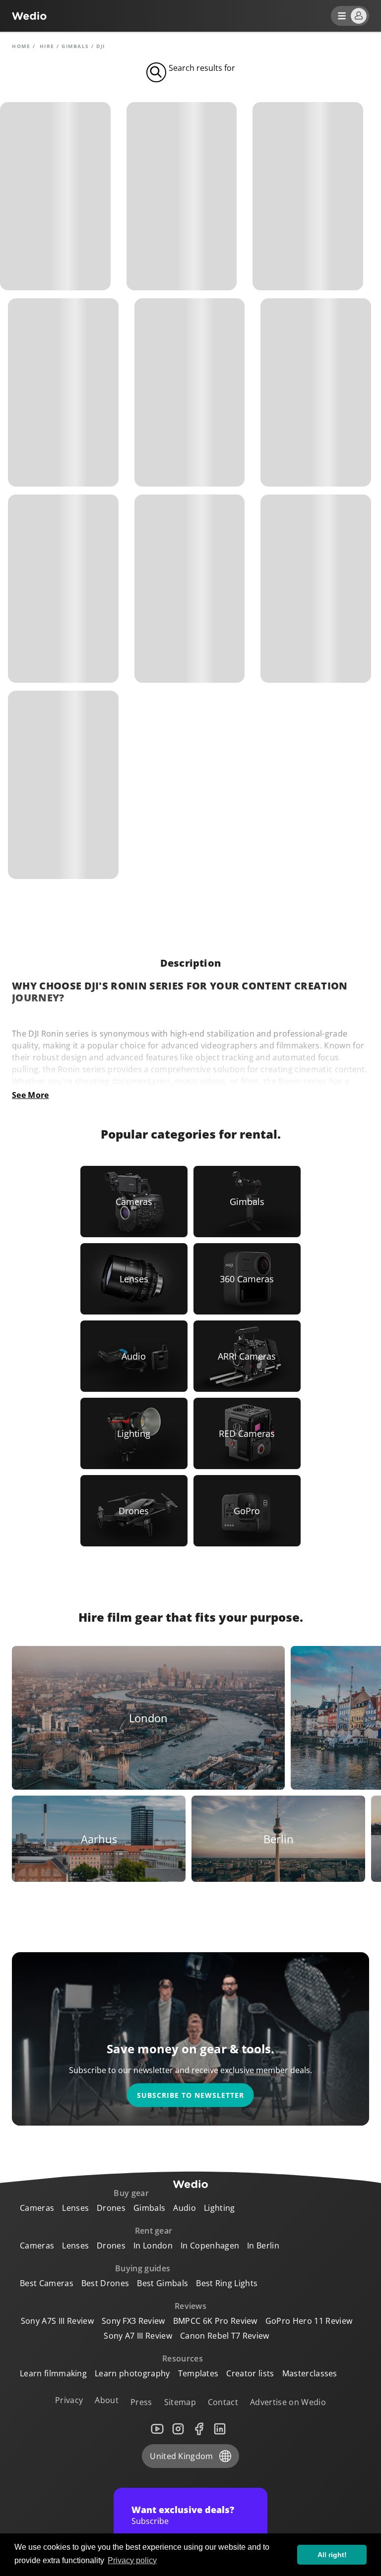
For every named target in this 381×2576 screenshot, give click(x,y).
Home (21, 46)
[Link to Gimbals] (247, 1202)
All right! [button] (332, 2555)
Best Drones (105, 2283)
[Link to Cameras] (134, 1202)
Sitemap (180, 2402)
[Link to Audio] (134, 1356)
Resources (183, 2358)
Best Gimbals (162, 2283)
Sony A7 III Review (138, 2336)
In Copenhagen (210, 2246)
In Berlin (263, 2246)
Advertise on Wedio (288, 2402)
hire (47, 46)
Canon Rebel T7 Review (225, 2336)
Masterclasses (310, 2373)
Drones (111, 2208)
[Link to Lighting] (134, 1433)
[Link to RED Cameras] (247, 1433)
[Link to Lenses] (134, 1279)
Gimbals (75, 46)
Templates (198, 2373)
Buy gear (131, 2193)
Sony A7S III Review (57, 2321)
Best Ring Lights (227, 2283)
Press (141, 2402)
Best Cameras (47, 2283)
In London (153, 2246)
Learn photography (132, 2373)
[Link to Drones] (134, 1511)
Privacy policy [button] (132, 2560)
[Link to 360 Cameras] (247, 1279)
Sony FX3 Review (133, 2321)
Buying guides (143, 2268)
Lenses (75, 2208)
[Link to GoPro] (247, 1511)
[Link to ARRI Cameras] (247, 1356)
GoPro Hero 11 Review (309, 2321)
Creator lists (250, 2373)
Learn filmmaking (53, 2373)
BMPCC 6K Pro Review (215, 2321)
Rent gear (154, 2231)
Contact (223, 2402)
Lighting (220, 2208)
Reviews (190, 2306)
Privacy (69, 2400)
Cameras (37, 2208)
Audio (185, 2208)
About (107, 2400)
